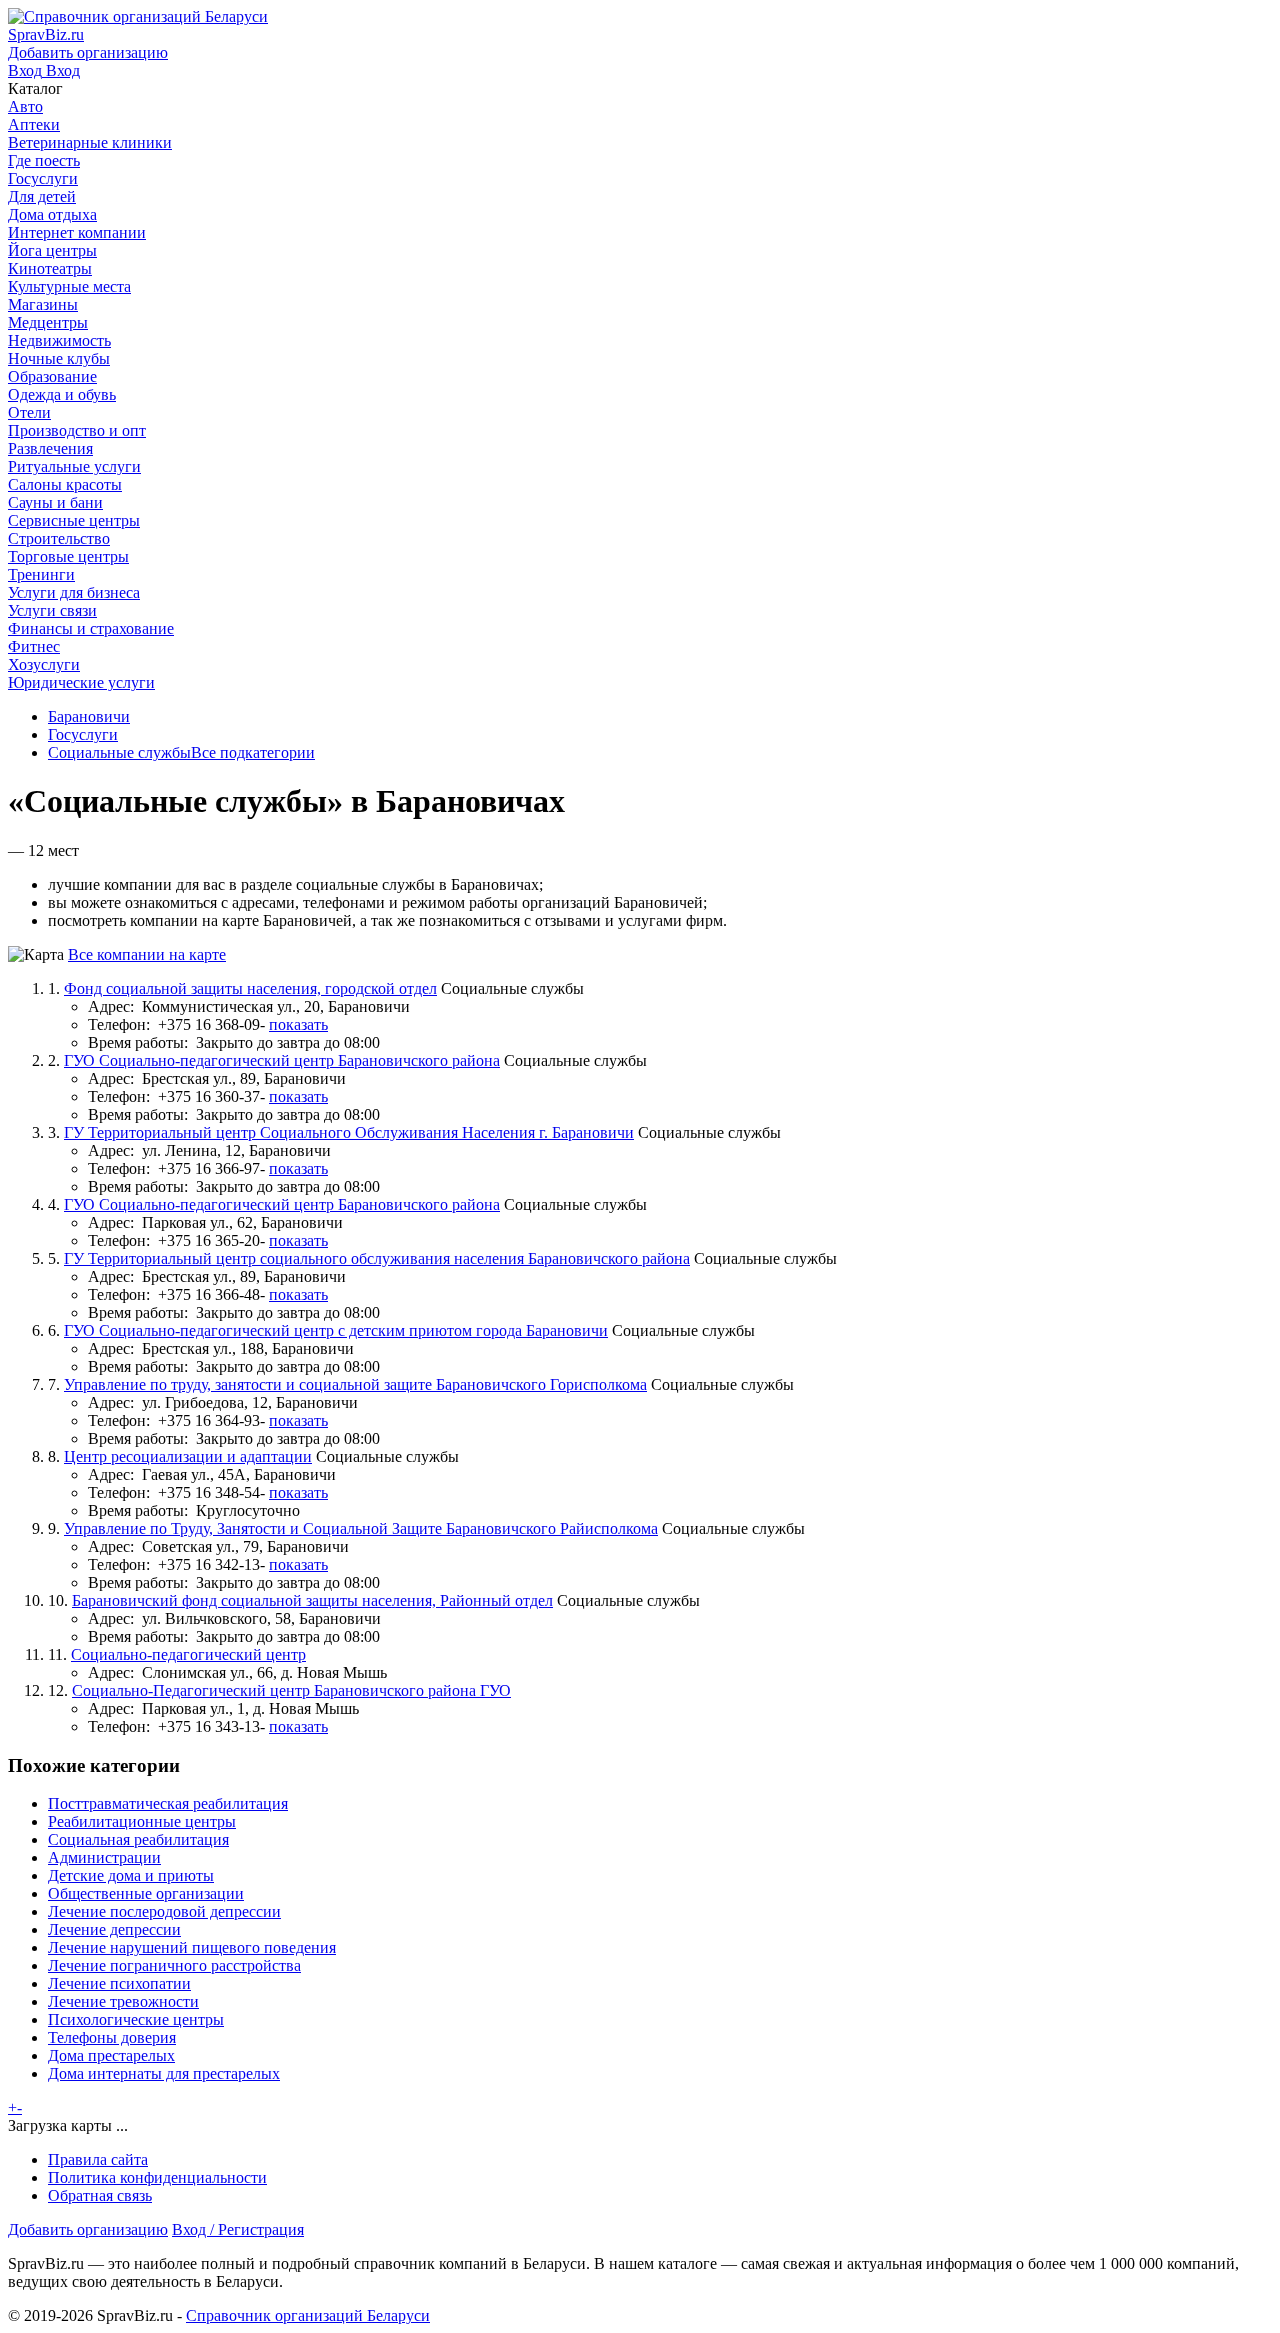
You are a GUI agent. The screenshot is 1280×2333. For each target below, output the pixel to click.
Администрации (104, 1857)
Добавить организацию (88, 2229)
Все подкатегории (253, 752)
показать (298, 1024)
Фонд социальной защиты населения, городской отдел (250, 988)
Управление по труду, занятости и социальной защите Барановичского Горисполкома (355, 1384)
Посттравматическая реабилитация (168, 1803)
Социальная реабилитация (138, 1839)
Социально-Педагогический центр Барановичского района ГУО (291, 1690)
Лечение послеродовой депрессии (164, 1911)
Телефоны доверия (112, 2037)
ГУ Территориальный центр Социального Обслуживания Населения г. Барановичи (349, 1132)
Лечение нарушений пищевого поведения (192, 1947)
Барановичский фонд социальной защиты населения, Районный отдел (312, 1600)
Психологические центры (136, 2019)
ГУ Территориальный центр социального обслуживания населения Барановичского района (377, 1258)
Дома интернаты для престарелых (164, 2073)
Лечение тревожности (123, 2001)
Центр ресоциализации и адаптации (188, 1456)
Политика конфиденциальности (157, 2177)
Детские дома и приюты (131, 1875)
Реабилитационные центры (142, 1821)
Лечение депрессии (114, 1929)
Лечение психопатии (119, 1983)
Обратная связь (100, 2195)
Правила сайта (98, 2159)
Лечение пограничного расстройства (174, 1965)
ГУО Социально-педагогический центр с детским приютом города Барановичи (336, 1330)
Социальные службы (119, 752)
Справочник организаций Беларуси (308, 2315)
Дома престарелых (111, 2055)
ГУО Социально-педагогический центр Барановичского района (282, 1060)
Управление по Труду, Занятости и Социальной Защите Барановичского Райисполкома (361, 1528)
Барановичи (89, 716)
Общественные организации (146, 1893)
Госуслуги (83, 734)
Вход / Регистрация (238, 2229)
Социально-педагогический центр (188, 1654)
